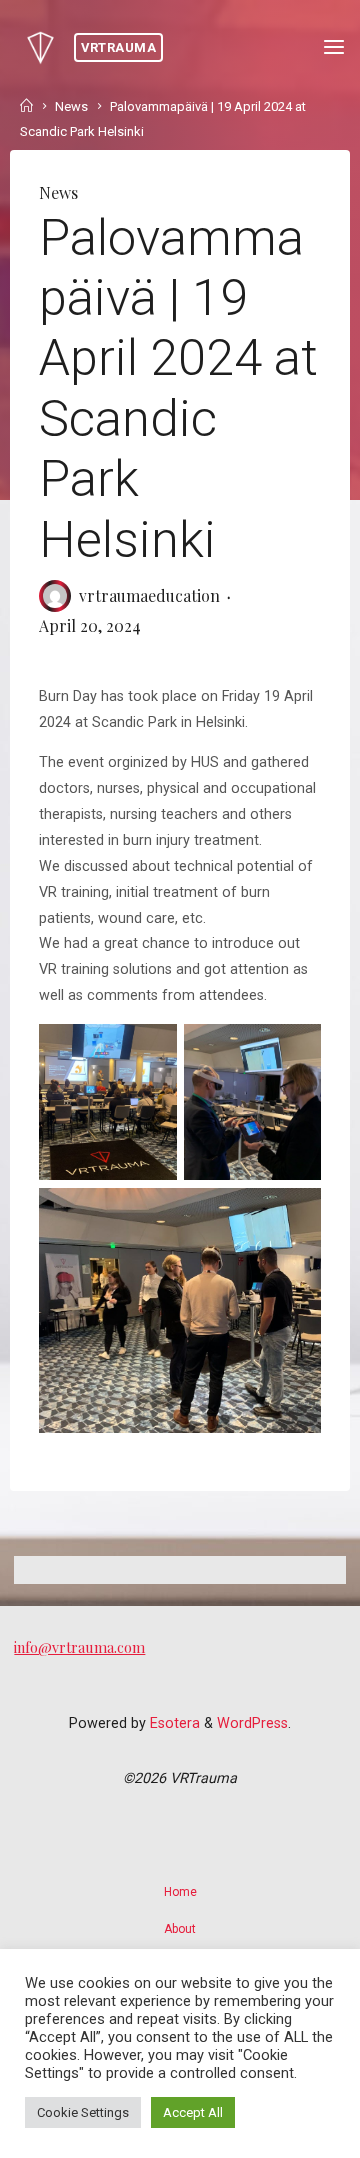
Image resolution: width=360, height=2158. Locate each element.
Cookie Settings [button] (83, 2112)
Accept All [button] (193, 2112)
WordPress (252, 1723)
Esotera (173, 1723)
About (180, 1929)
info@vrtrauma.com (79, 1647)
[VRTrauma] (40, 47)
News (71, 106)
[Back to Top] (180, 1882)
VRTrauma (118, 47)
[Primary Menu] (334, 47)
